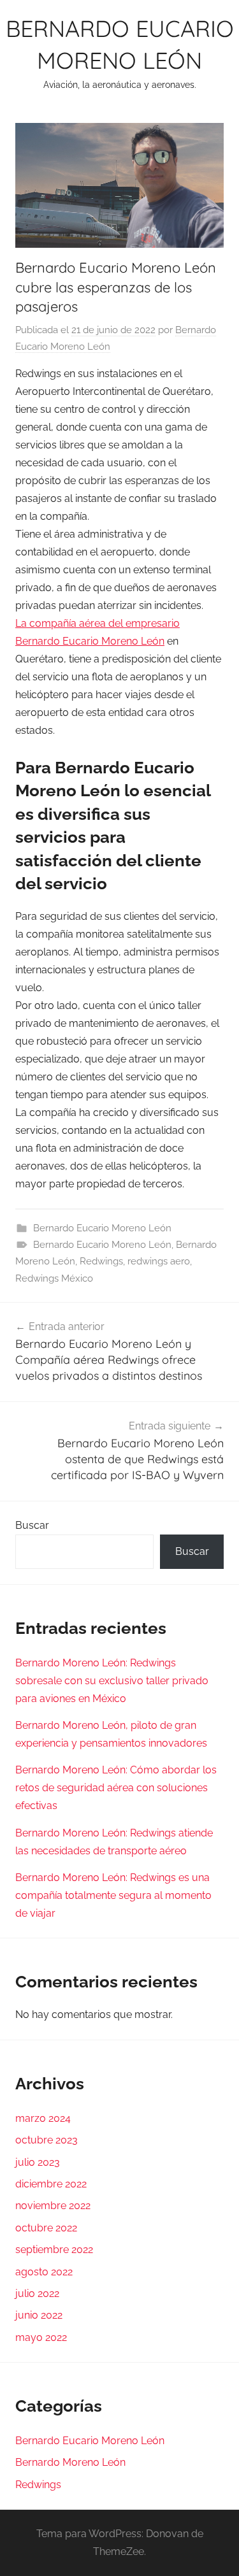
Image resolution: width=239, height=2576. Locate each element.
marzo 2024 (43, 2118)
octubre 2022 (46, 2228)
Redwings (101, 1261)
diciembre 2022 (51, 2184)
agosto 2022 (44, 2272)
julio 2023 (38, 2162)
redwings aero (159, 1261)
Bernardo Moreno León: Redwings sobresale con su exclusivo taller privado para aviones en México (112, 1681)
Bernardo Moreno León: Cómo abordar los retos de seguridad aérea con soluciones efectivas (116, 1788)
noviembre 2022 (53, 2206)
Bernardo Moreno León (70, 2462)
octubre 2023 (47, 2140)
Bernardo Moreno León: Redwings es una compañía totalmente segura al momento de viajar (113, 1895)
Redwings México (54, 1278)
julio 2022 (37, 2293)
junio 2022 (39, 2315)
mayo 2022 (41, 2337)
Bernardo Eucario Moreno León (102, 1228)
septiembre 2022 (54, 2250)
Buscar (32, 1525)
